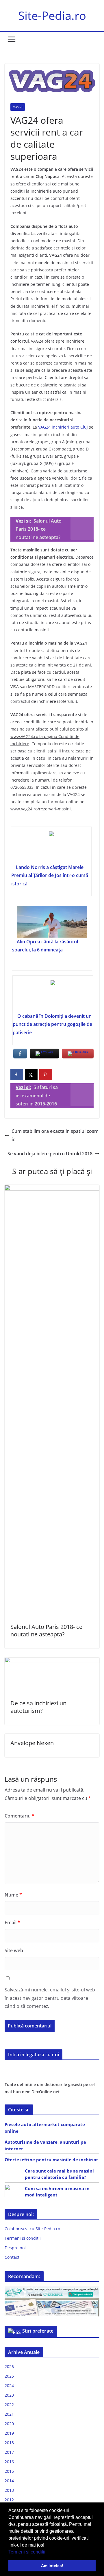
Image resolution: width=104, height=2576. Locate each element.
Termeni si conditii (27, 2552)
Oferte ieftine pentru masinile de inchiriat (51, 2160)
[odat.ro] (52, 2302)
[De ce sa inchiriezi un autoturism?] (52, 1661)
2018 (9, 2443)
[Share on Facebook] (17, 1075)
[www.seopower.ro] (52, 2290)
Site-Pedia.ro (52, 15)
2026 (9, 2366)
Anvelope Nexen (32, 1743)
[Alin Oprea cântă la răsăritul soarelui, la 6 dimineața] (52, 922)
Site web (14, 1950)
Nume (13, 1895)
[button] (47, 2552)
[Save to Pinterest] (46, 1075)
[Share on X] (31, 1075)
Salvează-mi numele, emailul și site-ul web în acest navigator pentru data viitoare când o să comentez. (50, 1998)
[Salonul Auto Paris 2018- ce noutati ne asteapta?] (52, 1189)
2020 (9, 2424)
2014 (9, 2481)
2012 (9, 2500)
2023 (9, 2395)
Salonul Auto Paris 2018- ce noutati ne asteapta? (46, 1630)
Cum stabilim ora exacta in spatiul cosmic (55, 1135)
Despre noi (15, 2248)
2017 (9, 2452)
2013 (9, 2490)
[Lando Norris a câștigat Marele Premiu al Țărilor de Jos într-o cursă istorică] (51, 847)
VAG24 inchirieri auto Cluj (63, 427)
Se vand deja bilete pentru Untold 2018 (50, 1154)
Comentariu (19, 1816)
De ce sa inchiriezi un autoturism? (38, 1707)
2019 (9, 2433)
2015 (9, 2471)
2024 (9, 2386)
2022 (9, 2405)
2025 (9, 2376)
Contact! (13, 2257)
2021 (9, 2414)
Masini (18, 107)
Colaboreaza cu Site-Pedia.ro (32, 2229)
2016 (9, 2462)
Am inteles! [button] (52, 2566)
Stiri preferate (38, 2331)
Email (12, 1922)
